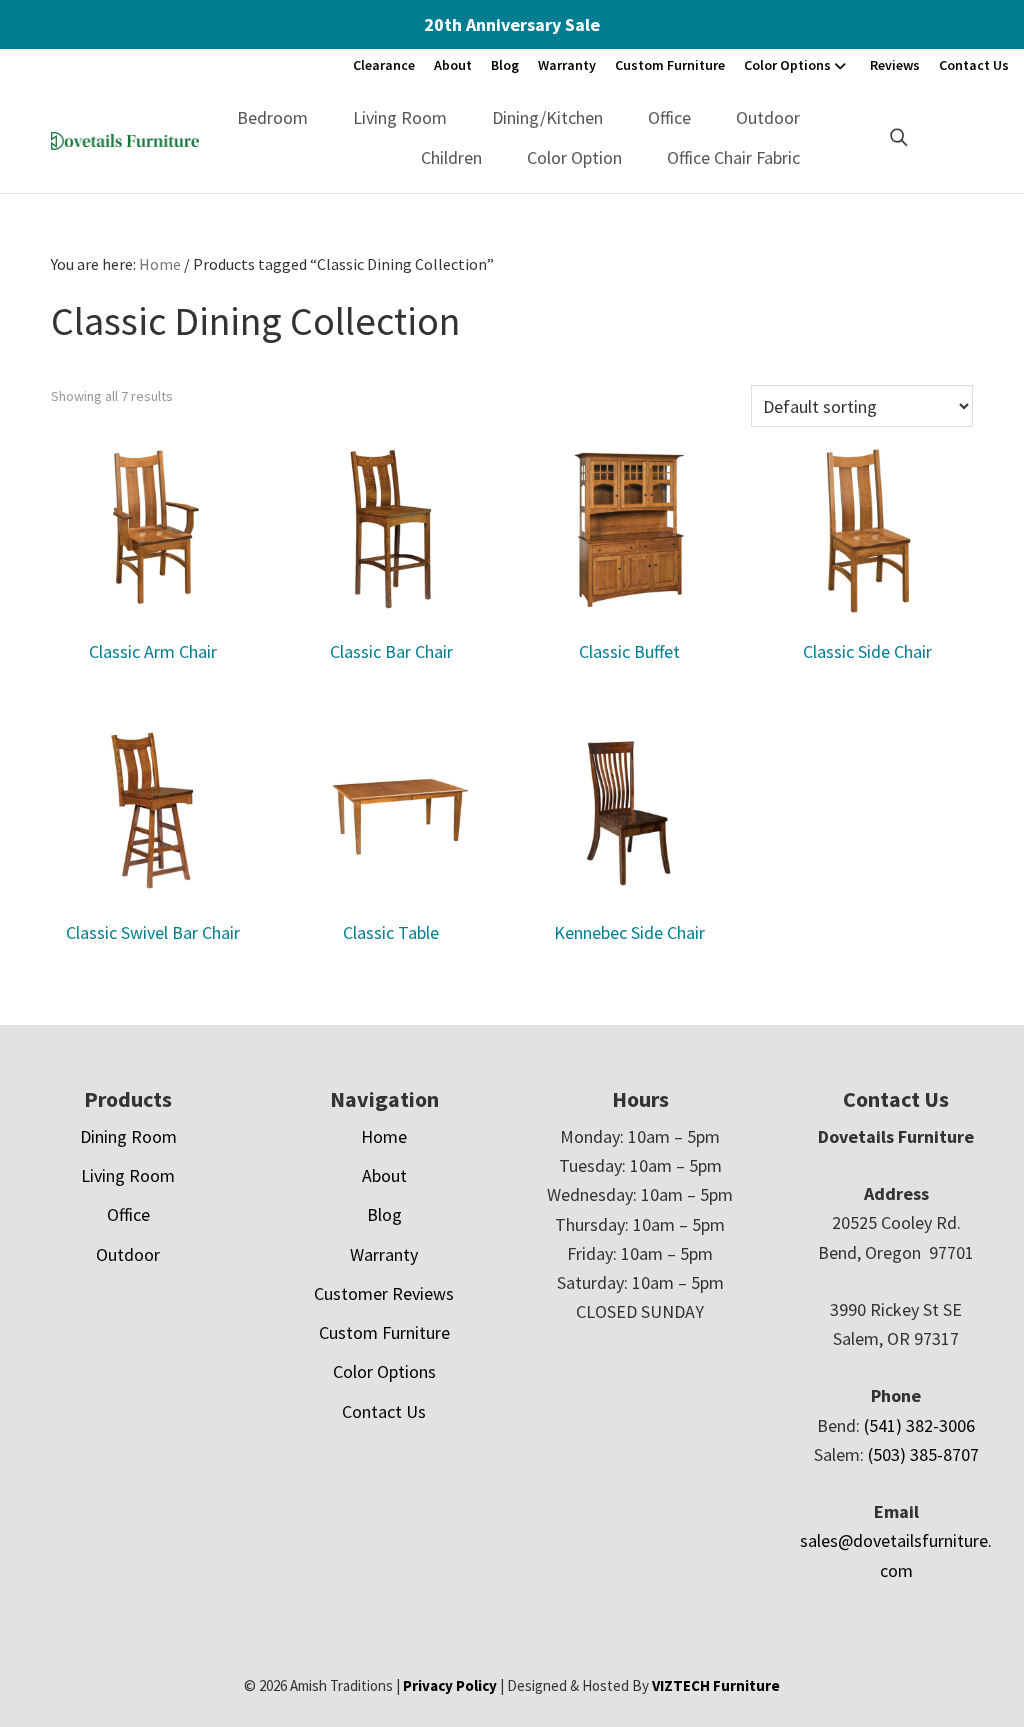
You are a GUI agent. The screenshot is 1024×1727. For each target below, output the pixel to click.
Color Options (787, 65)
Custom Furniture (670, 65)
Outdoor (768, 117)
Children (451, 157)
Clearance (384, 65)
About (453, 65)
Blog (505, 65)
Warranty (567, 65)
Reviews (895, 65)
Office (669, 117)
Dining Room (128, 1136)
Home (384, 1136)
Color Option (574, 157)
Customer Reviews (384, 1293)
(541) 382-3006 (919, 1425)
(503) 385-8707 (923, 1454)
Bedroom (272, 117)
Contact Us (974, 65)
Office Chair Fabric (733, 157)
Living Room (400, 117)
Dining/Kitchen (547, 117)
